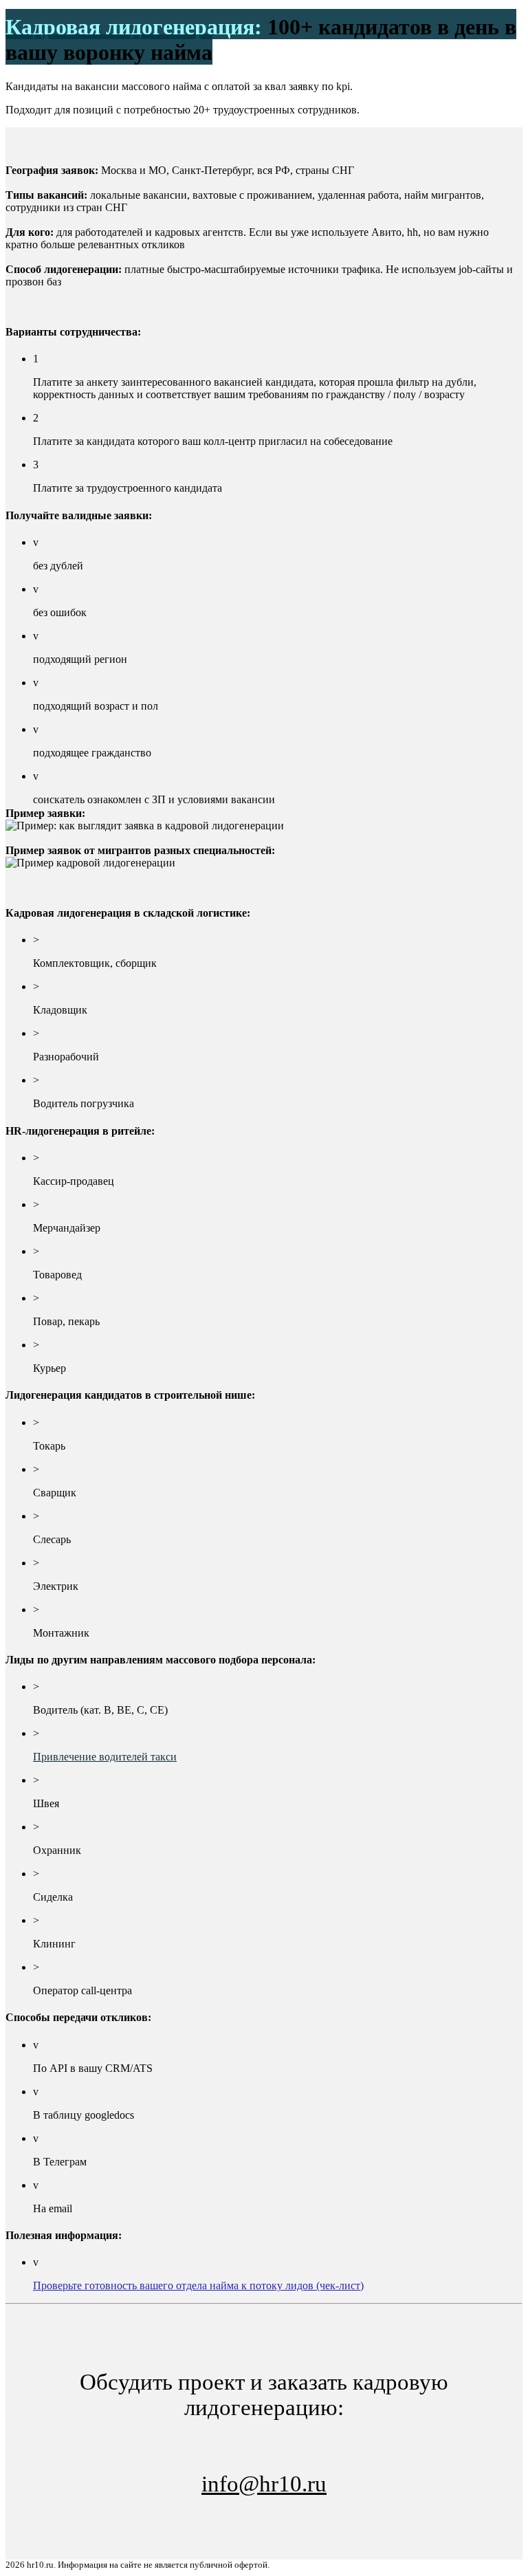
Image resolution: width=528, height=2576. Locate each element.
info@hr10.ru (264, 2484)
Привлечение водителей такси (105, 1757)
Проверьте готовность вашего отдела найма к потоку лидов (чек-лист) (198, 2285)
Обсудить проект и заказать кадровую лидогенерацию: (264, 2433)
